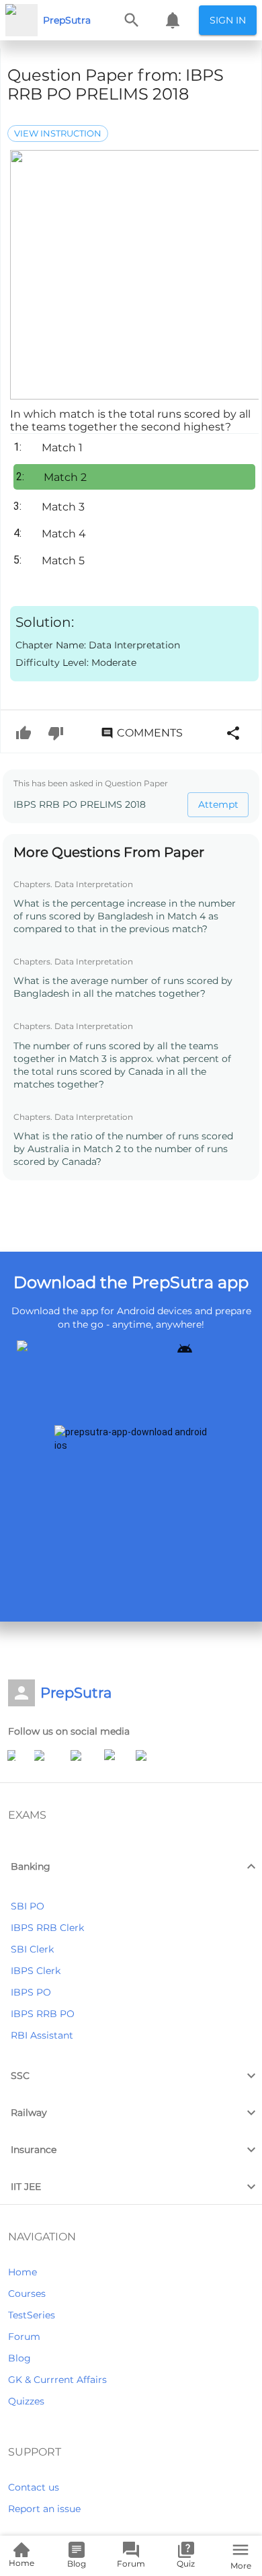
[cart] (173, 20)
